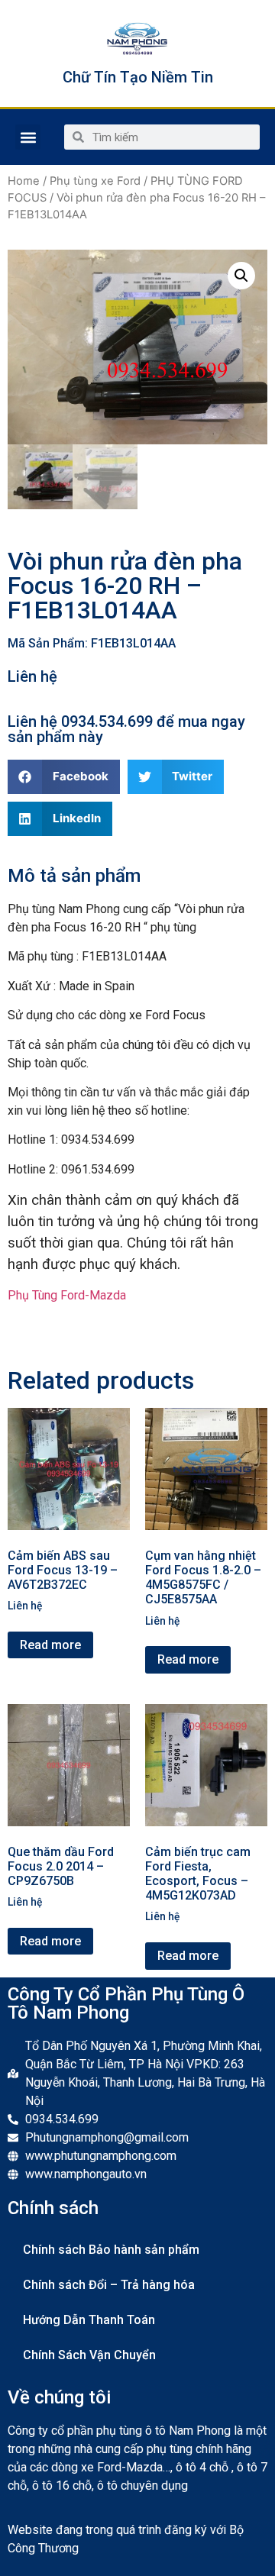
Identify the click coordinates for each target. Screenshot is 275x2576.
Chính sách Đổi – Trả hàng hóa (109, 2285)
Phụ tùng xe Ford (95, 181)
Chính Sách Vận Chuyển (89, 2355)
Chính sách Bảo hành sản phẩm (111, 2250)
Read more (50, 1645)
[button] (28, 137)
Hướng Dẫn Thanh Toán (89, 2320)
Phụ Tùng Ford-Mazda (67, 1295)
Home (24, 181)
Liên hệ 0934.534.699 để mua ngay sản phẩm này (126, 729)
